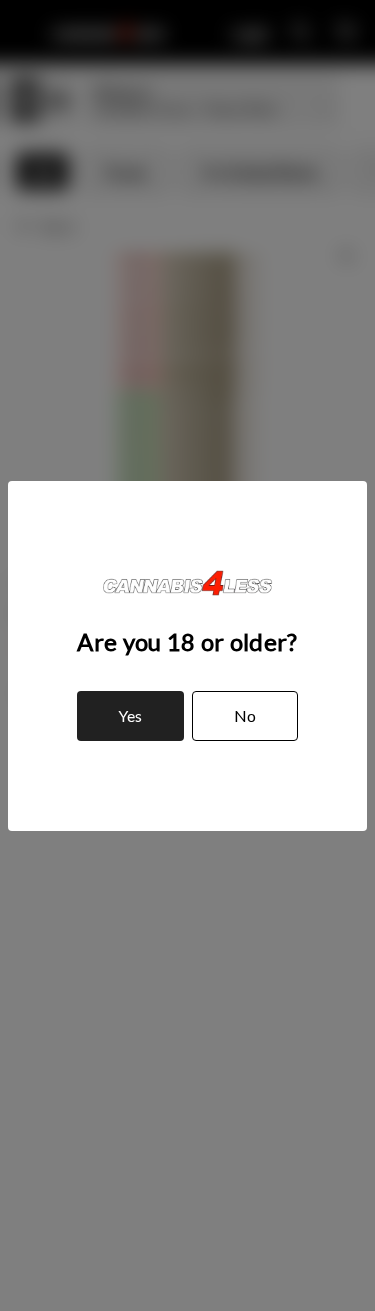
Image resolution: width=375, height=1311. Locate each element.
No (245, 715)
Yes (130, 715)
